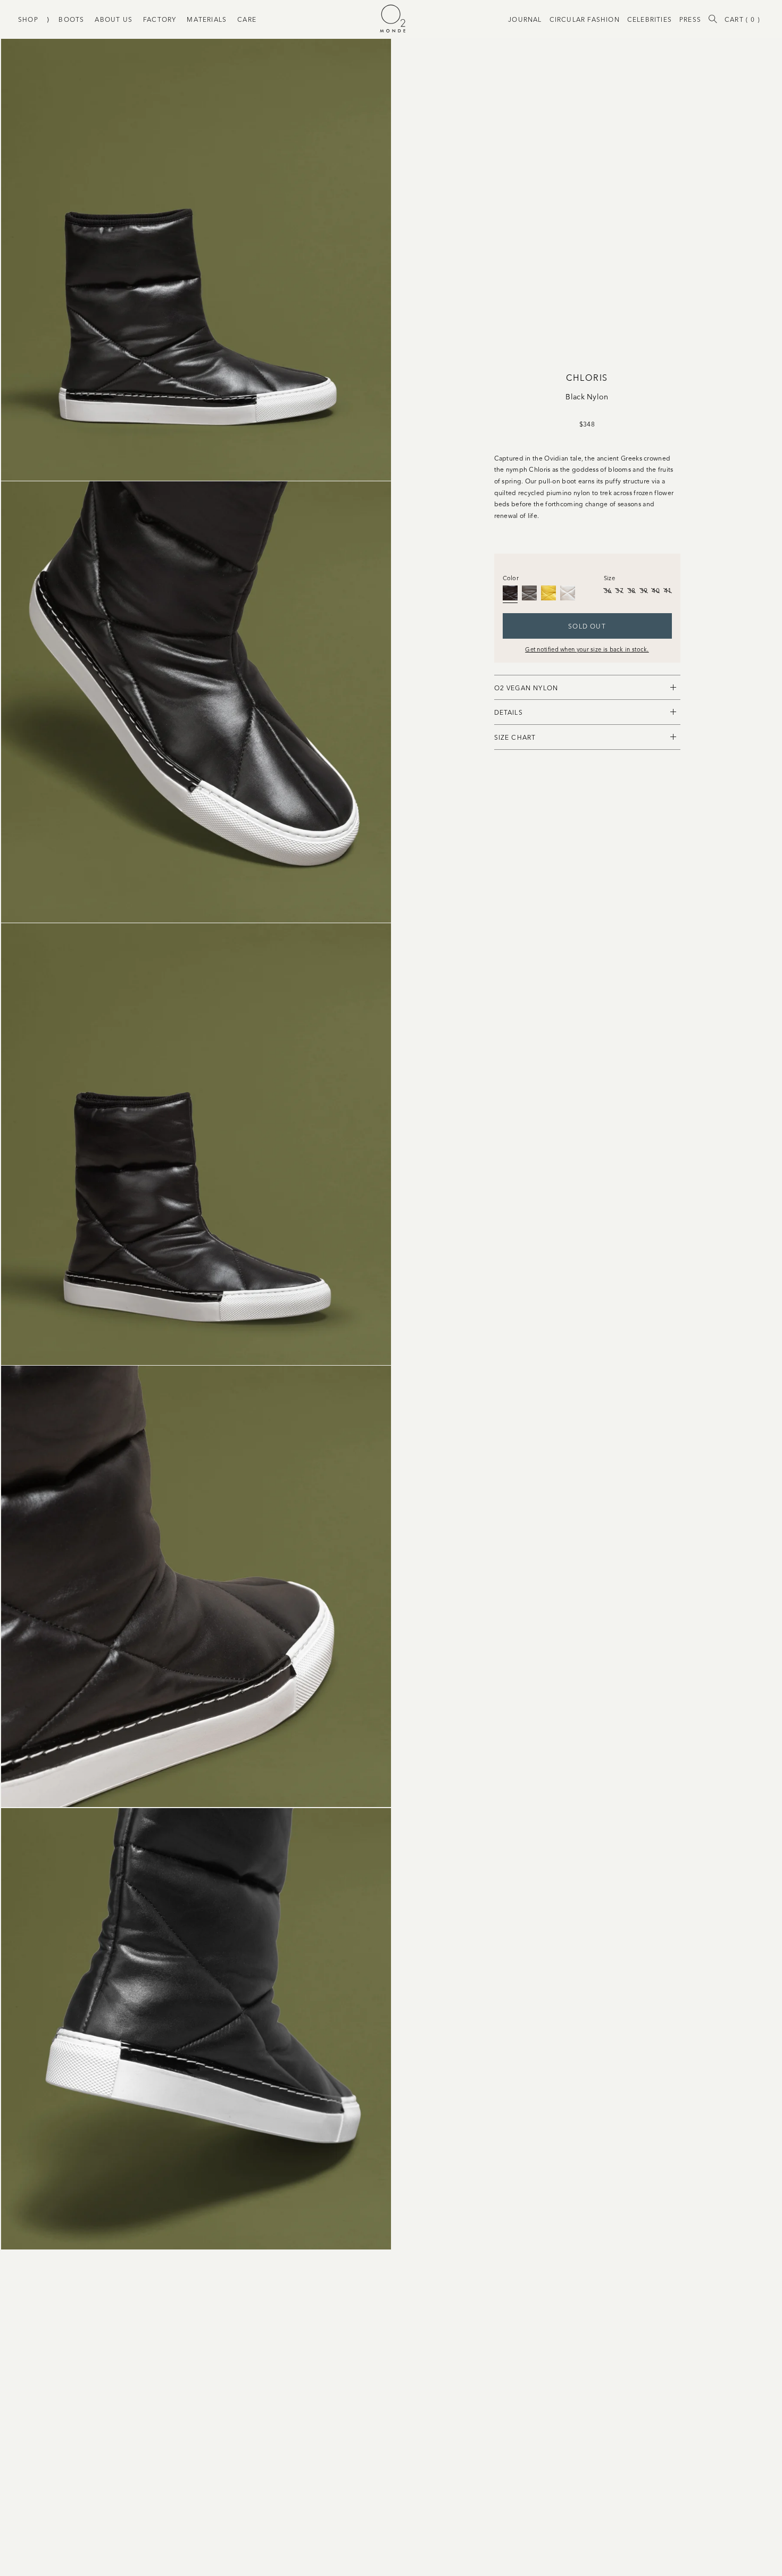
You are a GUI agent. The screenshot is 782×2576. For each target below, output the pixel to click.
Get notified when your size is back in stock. (587, 649)
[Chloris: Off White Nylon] (568, 593)
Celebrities (650, 19)
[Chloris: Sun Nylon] (548, 593)
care (247, 19)
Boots (71, 19)
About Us (114, 19)
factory (160, 19)
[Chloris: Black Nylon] (510, 593)
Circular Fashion (585, 19)
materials (207, 19)
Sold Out (587, 626)
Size (609, 578)
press (690, 19)
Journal (525, 19)
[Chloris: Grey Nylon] (529, 593)
